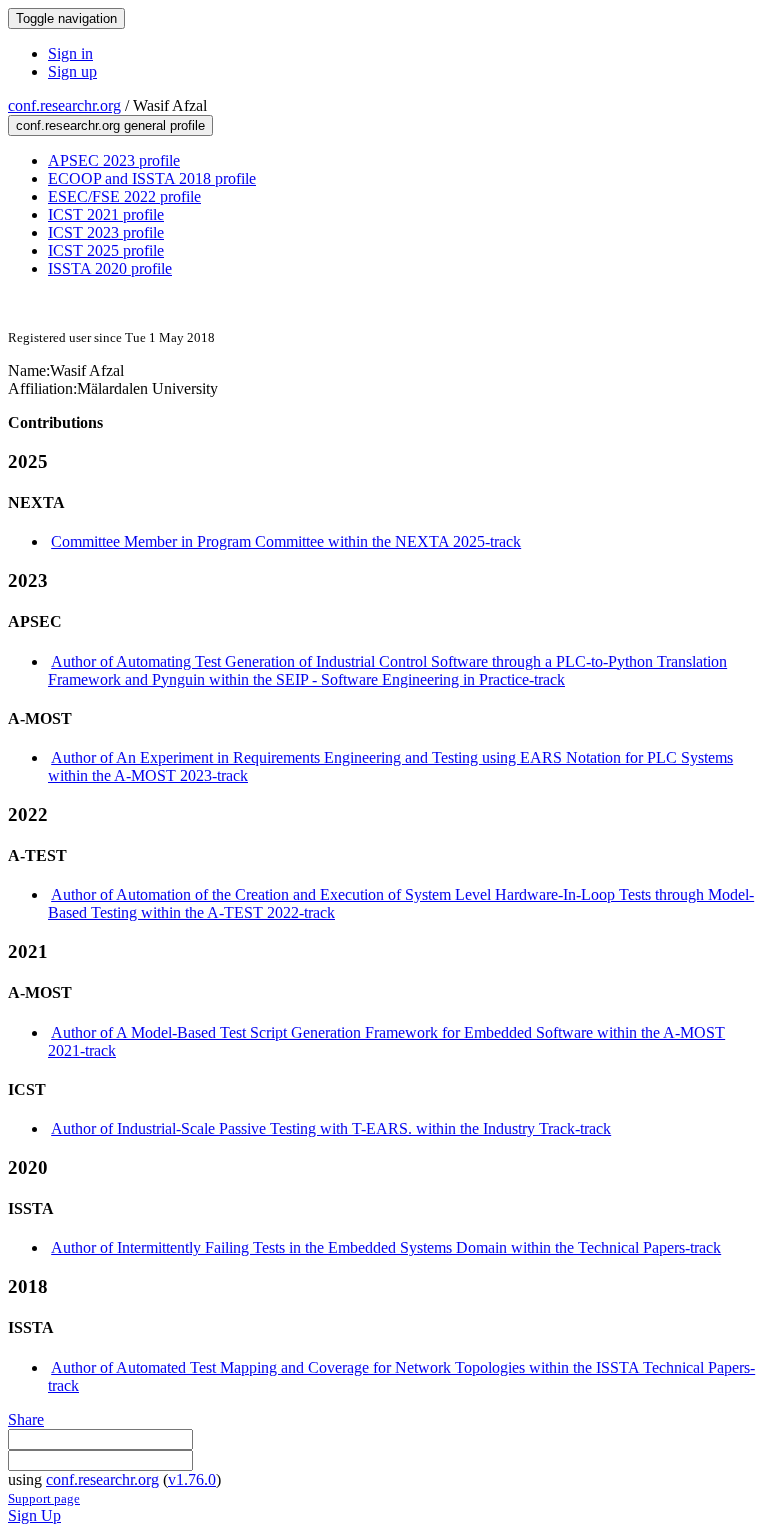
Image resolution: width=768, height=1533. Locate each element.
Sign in (70, 53)
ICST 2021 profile (106, 214)
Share (26, 1419)
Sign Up (34, 1515)
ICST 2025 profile (106, 250)
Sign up (72, 71)
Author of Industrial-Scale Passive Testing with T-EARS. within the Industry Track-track (331, 1128)
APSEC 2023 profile (114, 160)
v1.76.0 (192, 1479)
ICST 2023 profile (106, 232)
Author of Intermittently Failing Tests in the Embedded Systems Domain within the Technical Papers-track (386, 1247)
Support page (44, 1498)
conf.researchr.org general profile (110, 125)
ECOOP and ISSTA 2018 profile (152, 178)
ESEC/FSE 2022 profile (124, 196)
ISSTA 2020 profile (110, 268)
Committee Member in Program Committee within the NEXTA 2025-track (286, 541)
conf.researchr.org (64, 105)
